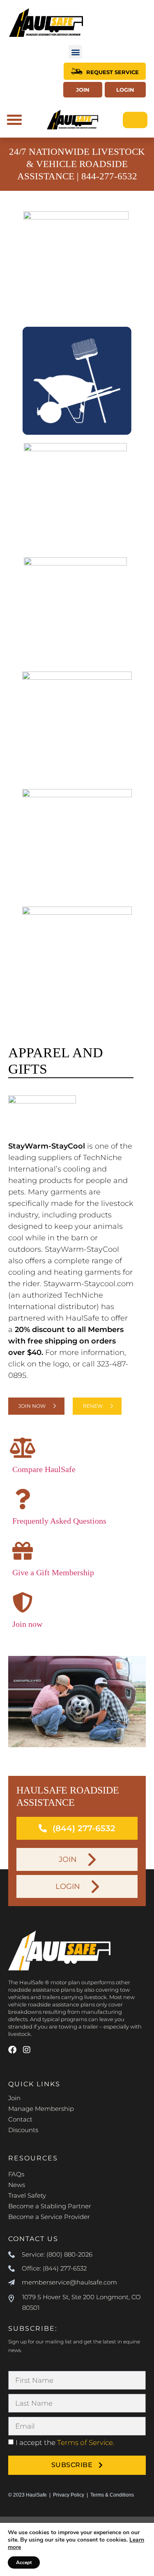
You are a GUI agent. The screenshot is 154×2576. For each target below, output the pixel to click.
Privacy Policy (69, 2495)
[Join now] (23, 1602)
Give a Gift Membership (53, 1572)
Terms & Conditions (112, 2495)
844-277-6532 (109, 176)
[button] (75, 52)
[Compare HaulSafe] (23, 1447)
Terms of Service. (86, 2443)
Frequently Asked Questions (59, 1521)
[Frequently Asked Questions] (23, 1499)
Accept (24, 2562)
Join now (27, 1624)
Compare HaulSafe (44, 1469)
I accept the (65, 2443)
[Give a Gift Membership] (23, 1551)
